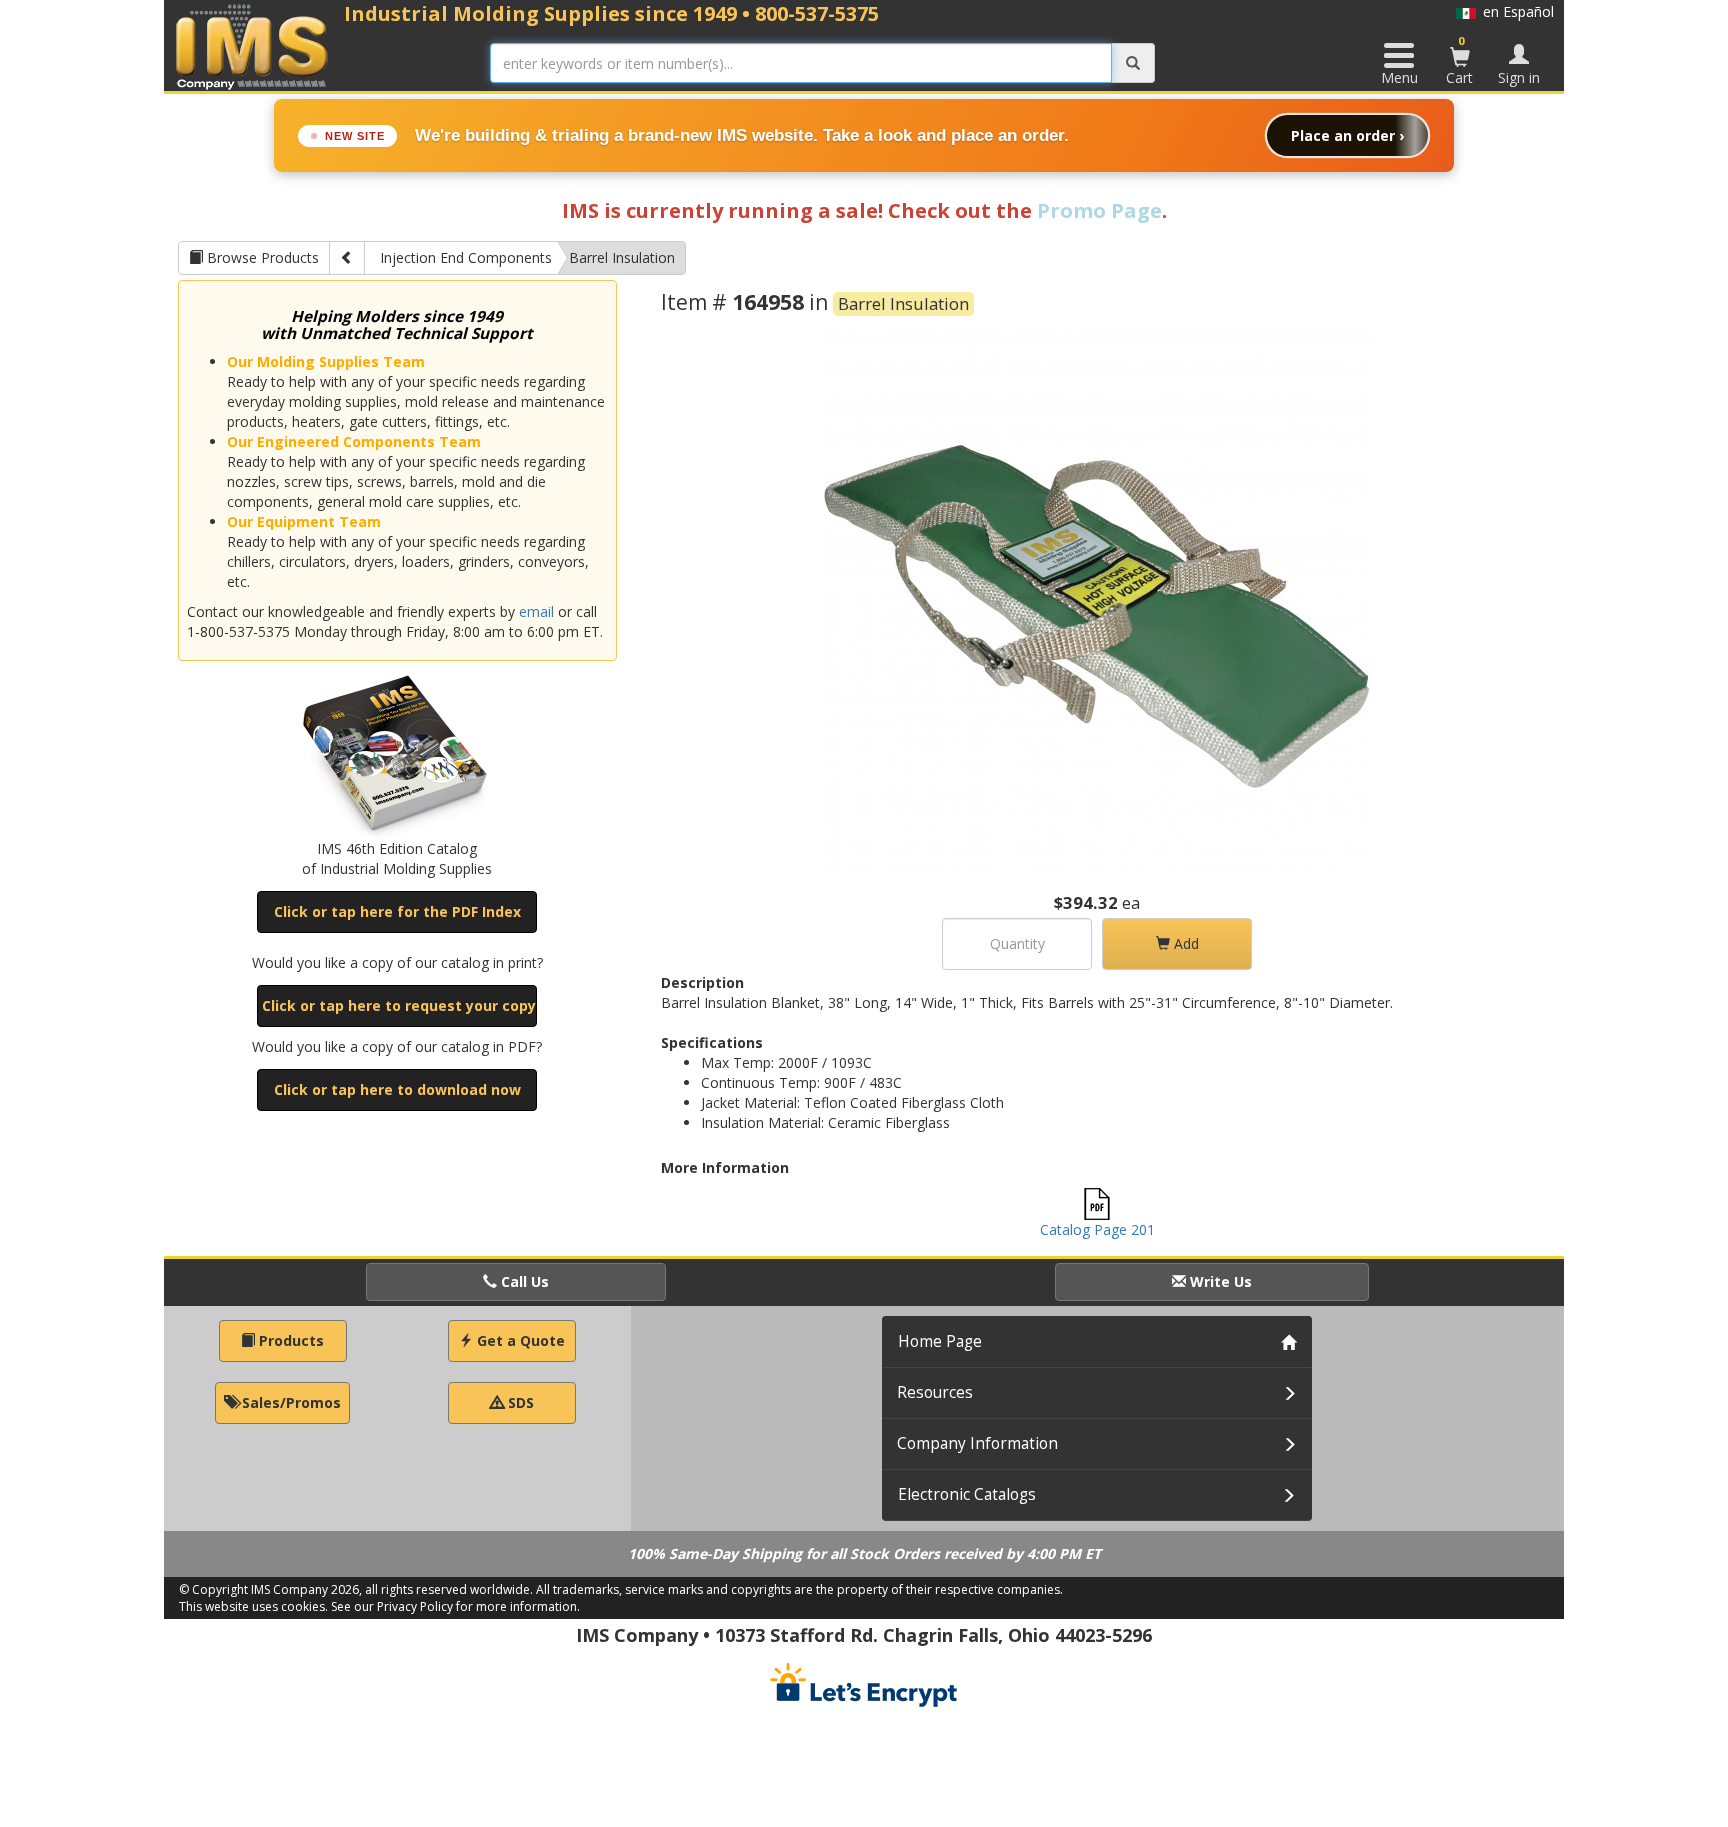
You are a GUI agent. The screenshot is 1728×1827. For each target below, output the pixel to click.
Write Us (1219, 1281)
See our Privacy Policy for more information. (455, 1606)
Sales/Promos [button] (289, 1402)
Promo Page (1099, 210)
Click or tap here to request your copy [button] (399, 1005)
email (536, 611)
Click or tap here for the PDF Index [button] (397, 911)
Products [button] (289, 1340)
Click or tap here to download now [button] (397, 1089)
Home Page (940, 1341)
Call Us (523, 1281)
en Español (1515, 11)
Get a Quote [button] (519, 1340)
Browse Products (261, 257)
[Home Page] (252, 46)
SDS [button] (519, 1402)
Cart (1459, 60)
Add (1184, 943)
